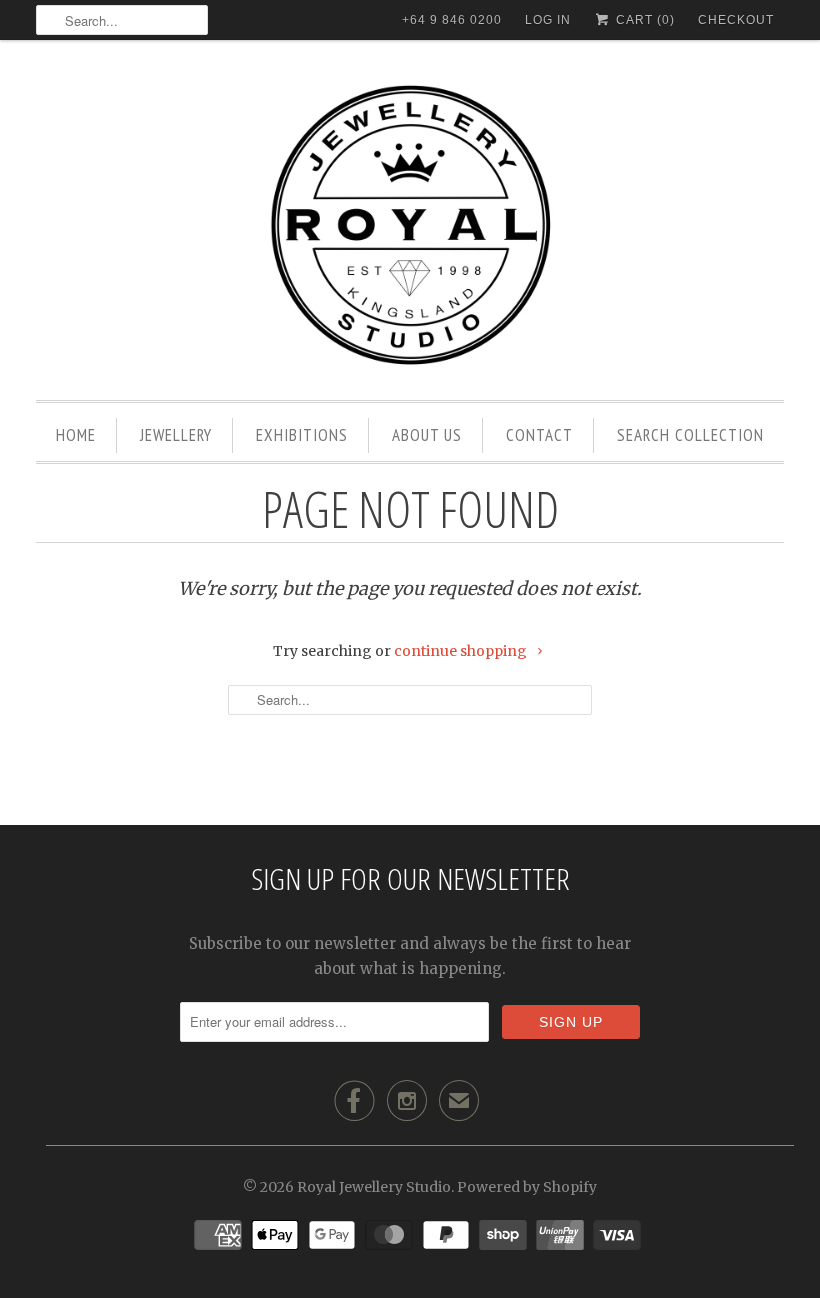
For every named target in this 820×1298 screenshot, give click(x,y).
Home (76, 435)
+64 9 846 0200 (452, 20)
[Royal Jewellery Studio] (410, 225)
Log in (548, 20)
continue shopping (462, 651)
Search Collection (690, 435)
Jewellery (176, 435)
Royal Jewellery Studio (374, 1187)
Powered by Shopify (527, 1187)
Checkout (736, 20)
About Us (427, 435)
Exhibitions (302, 435)
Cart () (643, 20)
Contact (539, 435)
